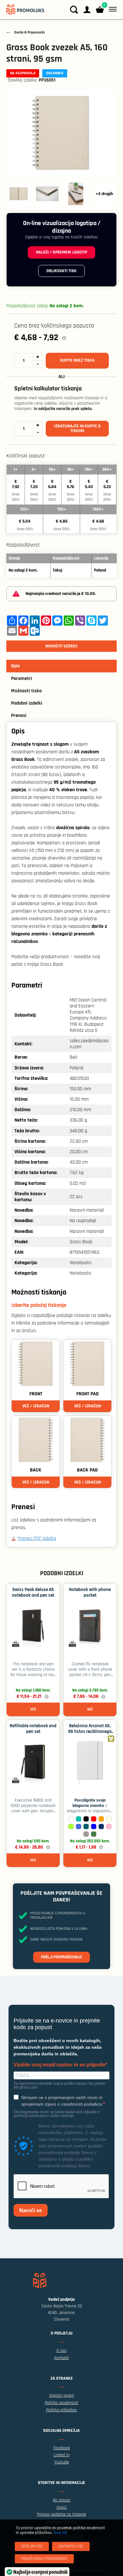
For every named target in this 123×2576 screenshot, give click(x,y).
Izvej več (60, 2533)
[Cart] (100, 10)
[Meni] (111, 9)
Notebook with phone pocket (90, 1592)
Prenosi (19, 716)
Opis (15, 666)
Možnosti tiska (26, 691)
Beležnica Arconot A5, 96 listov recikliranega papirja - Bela (90, 1732)
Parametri (22, 679)
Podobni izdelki (27, 703)
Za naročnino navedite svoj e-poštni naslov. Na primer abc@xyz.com (60, 2085)
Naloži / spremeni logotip (61, 252)
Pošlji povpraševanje (61, 1957)
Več (33, 1709)
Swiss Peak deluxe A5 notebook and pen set (33, 1592)
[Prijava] (87, 10)
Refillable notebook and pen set (33, 1729)
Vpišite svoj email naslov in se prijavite (59, 2065)
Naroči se (31, 2210)
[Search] (74, 10)
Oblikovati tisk (61, 271)
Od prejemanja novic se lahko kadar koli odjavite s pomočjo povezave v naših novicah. (57, 2114)
